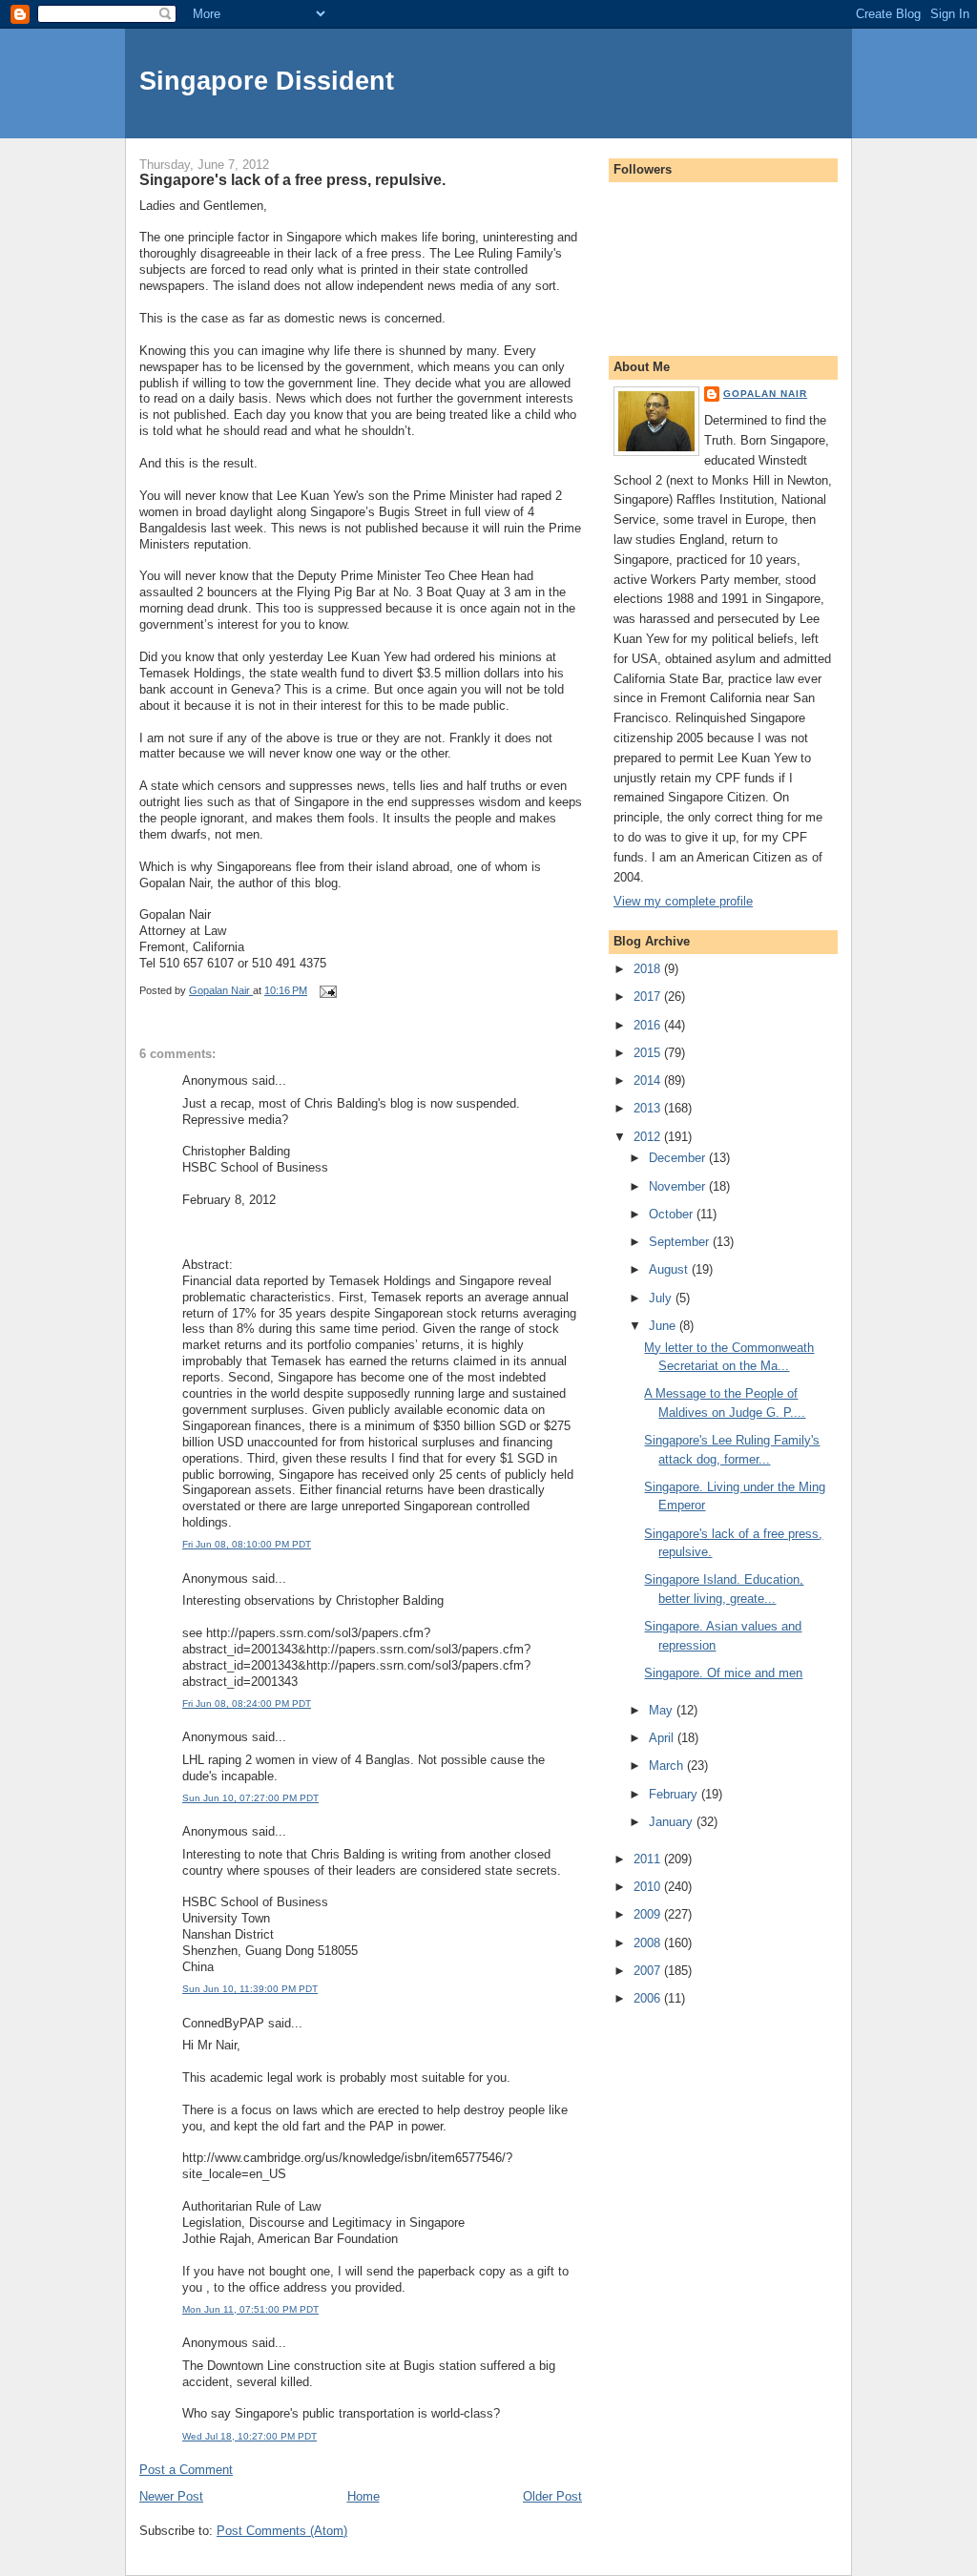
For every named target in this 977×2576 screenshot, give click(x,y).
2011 (649, 1859)
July (662, 1298)
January (673, 1822)
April (663, 1738)
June (664, 1326)
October (673, 1214)
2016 (649, 1025)
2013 (649, 1108)
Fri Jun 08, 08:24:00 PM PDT (247, 1703)
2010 (649, 1887)
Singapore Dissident (267, 81)
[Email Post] (327, 990)
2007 (649, 1971)
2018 (649, 969)
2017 (649, 997)
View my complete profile (683, 901)
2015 (649, 1053)
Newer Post (171, 2496)
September (681, 1242)
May (663, 1710)
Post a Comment (186, 2470)
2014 (649, 1080)
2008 (649, 1943)
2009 (649, 1914)
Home (364, 2496)
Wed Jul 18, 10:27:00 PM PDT (249, 2436)
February (675, 1794)
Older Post (552, 2496)
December (679, 1158)
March (668, 1766)
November (679, 1186)
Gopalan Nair (765, 394)
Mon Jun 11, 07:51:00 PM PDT (250, 2309)
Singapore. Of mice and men (723, 1673)
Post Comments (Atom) (282, 2531)
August (670, 1269)
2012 (649, 1137)
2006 (649, 1998)
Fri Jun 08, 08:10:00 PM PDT (247, 1544)
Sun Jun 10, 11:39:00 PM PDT (250, 1989)
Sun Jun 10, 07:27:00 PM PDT (250, 1798)
